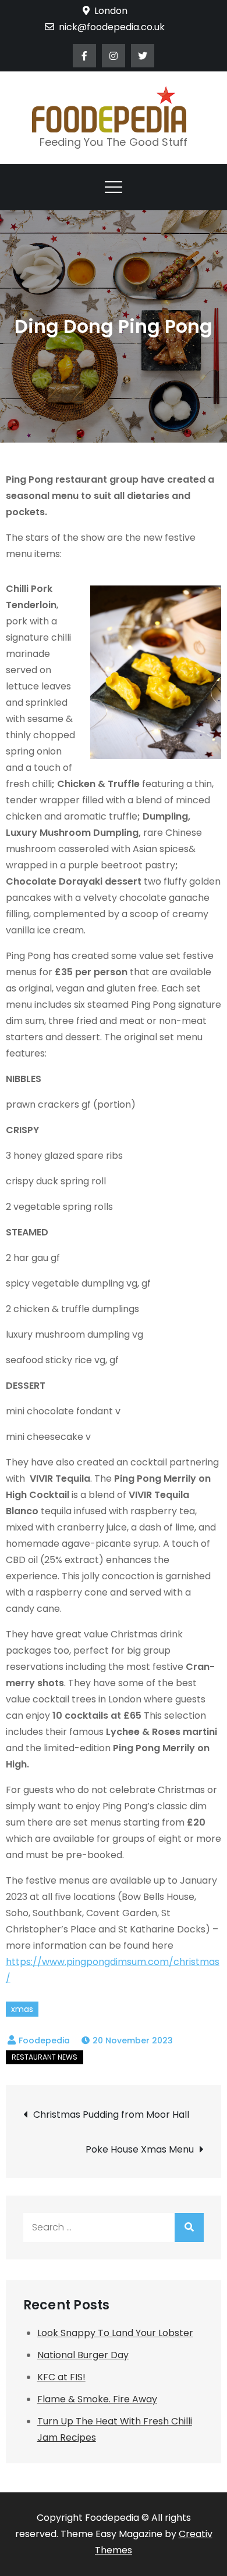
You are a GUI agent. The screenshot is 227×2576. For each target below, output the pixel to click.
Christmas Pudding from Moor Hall (112, 2115)
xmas (22, 2009)
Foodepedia (44, 2040)
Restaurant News (45, 2057)
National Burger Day (83, 2355)
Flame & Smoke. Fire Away (97, 2399)
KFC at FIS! (61, 2377)
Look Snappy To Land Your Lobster (115, 2333)
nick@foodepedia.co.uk (112, 27)
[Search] (189, 2227)
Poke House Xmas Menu (140, 2149)
